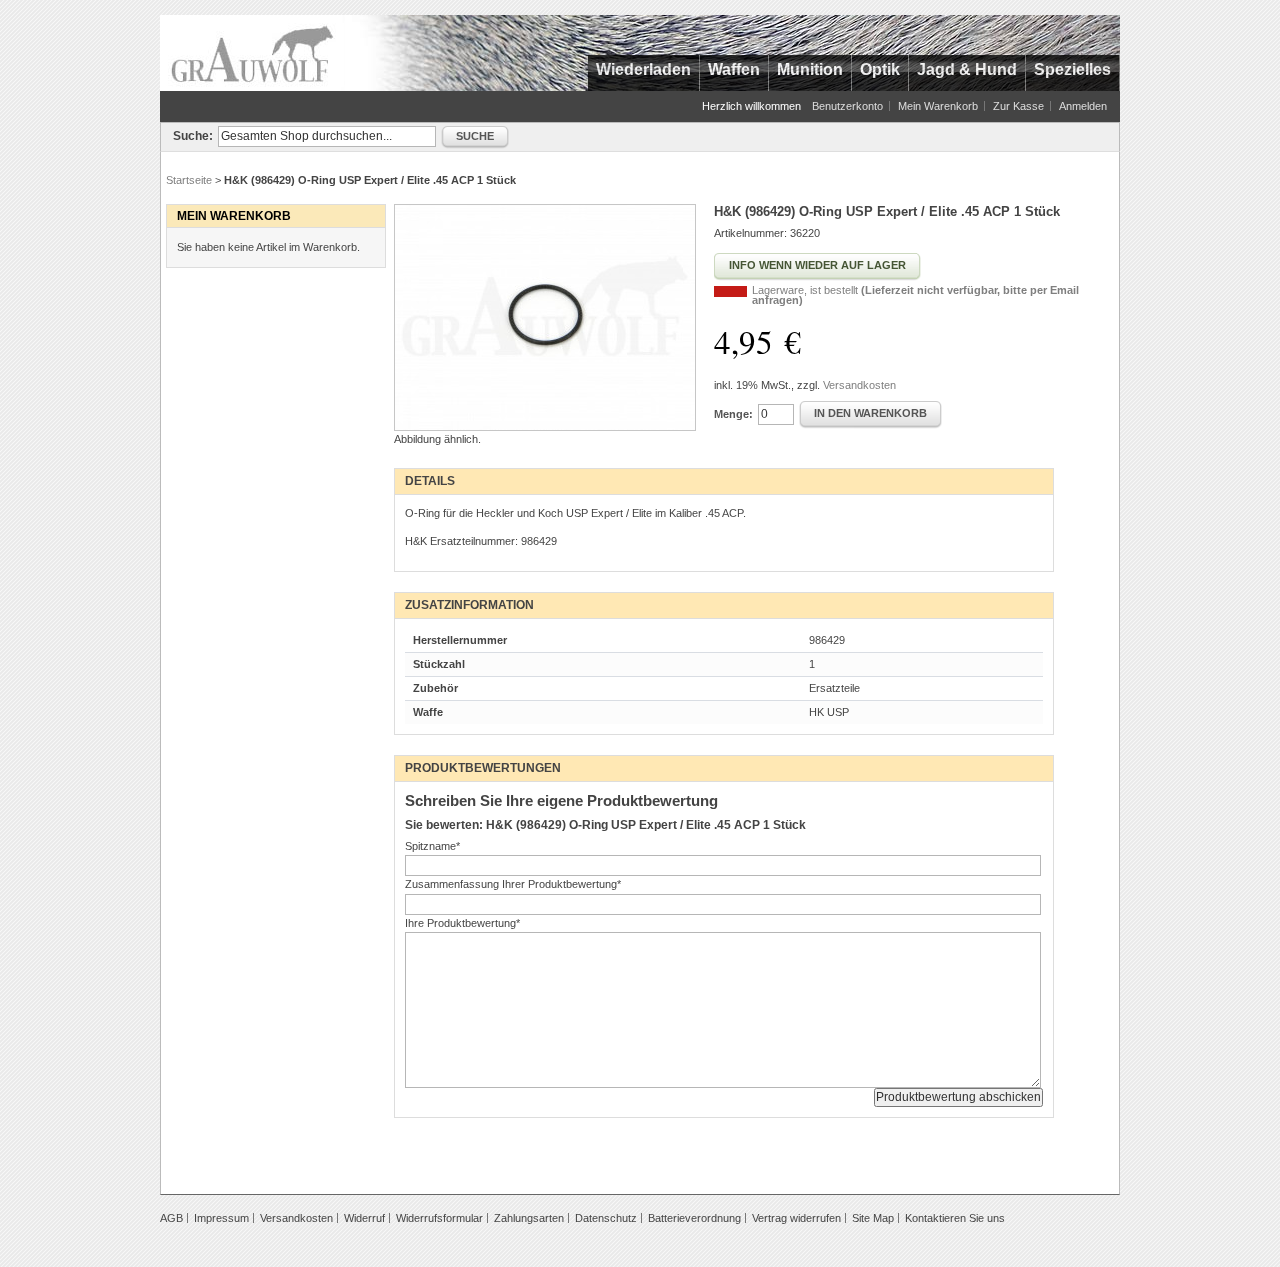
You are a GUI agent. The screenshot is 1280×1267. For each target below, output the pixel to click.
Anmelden (1083, 106)
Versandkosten (859, 385)
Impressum (221, 1218)
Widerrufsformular (439, 1218)
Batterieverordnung (694, 1218)
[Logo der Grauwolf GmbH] (252, 53)
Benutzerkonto (847, 106)
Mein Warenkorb (938, 106)
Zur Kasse (1018, 106)
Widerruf (364, 1218)
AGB (171, 1218)
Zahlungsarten (529, 1218)
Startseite (189, 180)
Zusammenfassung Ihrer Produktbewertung (513, 884)
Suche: (193, 136)
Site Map (873, 1218)
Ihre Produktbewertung (462, 923)
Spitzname (432, 846)
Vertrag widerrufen (796, 1218)
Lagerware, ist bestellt (915, 295)
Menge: (733, 414)
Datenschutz (606, 1218)
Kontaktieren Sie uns (955, 1218)
